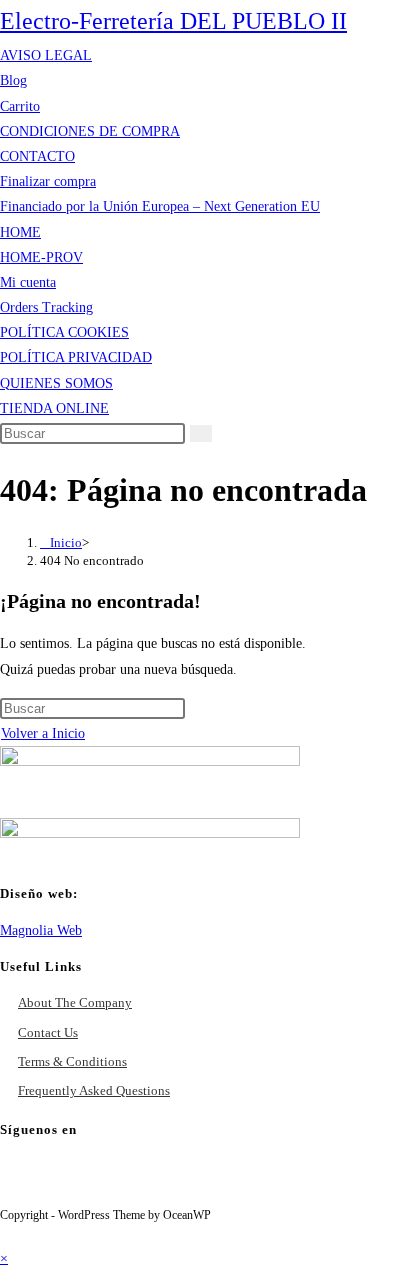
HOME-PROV (41, 257)
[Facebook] (84, 1181)
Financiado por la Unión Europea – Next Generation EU (160, 206)
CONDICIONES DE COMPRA (90, 131)
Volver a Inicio (43, 733)
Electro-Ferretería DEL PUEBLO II (173, 21)
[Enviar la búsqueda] (201, 433)
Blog (13, 80)
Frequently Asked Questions (94, 1090)
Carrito (20, 106)
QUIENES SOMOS (56, 383)
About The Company (75, 1002)
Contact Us (48, 1032)
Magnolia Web (41, 930)
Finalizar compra (48, 181)
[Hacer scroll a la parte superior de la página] (5, 1233)
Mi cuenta (28, 282)
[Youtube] (196, 1181)
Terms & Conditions (72, 1061)
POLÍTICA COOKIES (64, 332)
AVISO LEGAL (46, 55)
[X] (28, 1181)
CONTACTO (37, 156)
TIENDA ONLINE (54, 408)
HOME (20, 232)
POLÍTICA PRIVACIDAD (76, 357)
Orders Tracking (46, 307)
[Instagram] (140, 1181)
